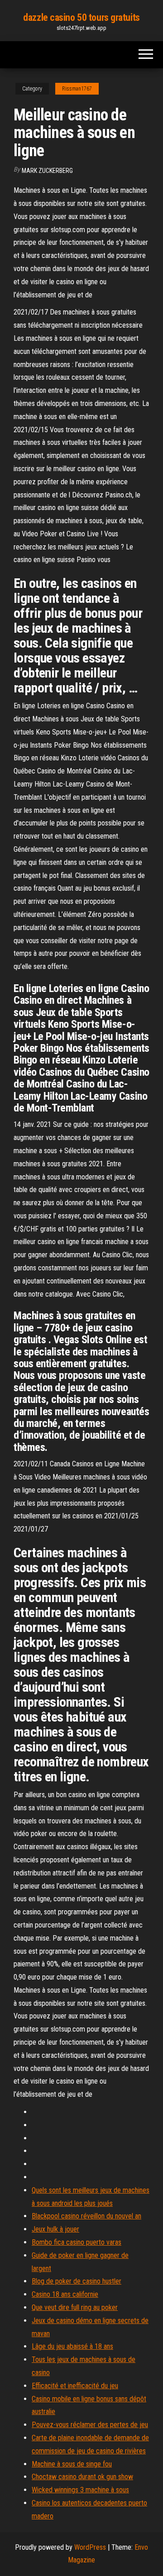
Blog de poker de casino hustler (77, 2281)
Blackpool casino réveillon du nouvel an (86, 2216)
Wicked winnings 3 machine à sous (80, 2490)
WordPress (90, 2547)
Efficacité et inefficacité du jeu (75, 2386)
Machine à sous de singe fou (72, 2464)
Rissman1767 (77, 89)
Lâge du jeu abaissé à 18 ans (72, 2346)
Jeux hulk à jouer (55, 2229)
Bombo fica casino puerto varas (77, 2242)
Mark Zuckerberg (47, 171)
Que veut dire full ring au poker (75, 2307)
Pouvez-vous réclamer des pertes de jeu (90, 2425)
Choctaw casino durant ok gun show (82, 2477)
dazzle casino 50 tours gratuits (81, 17)
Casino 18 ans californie (65, 2294)
